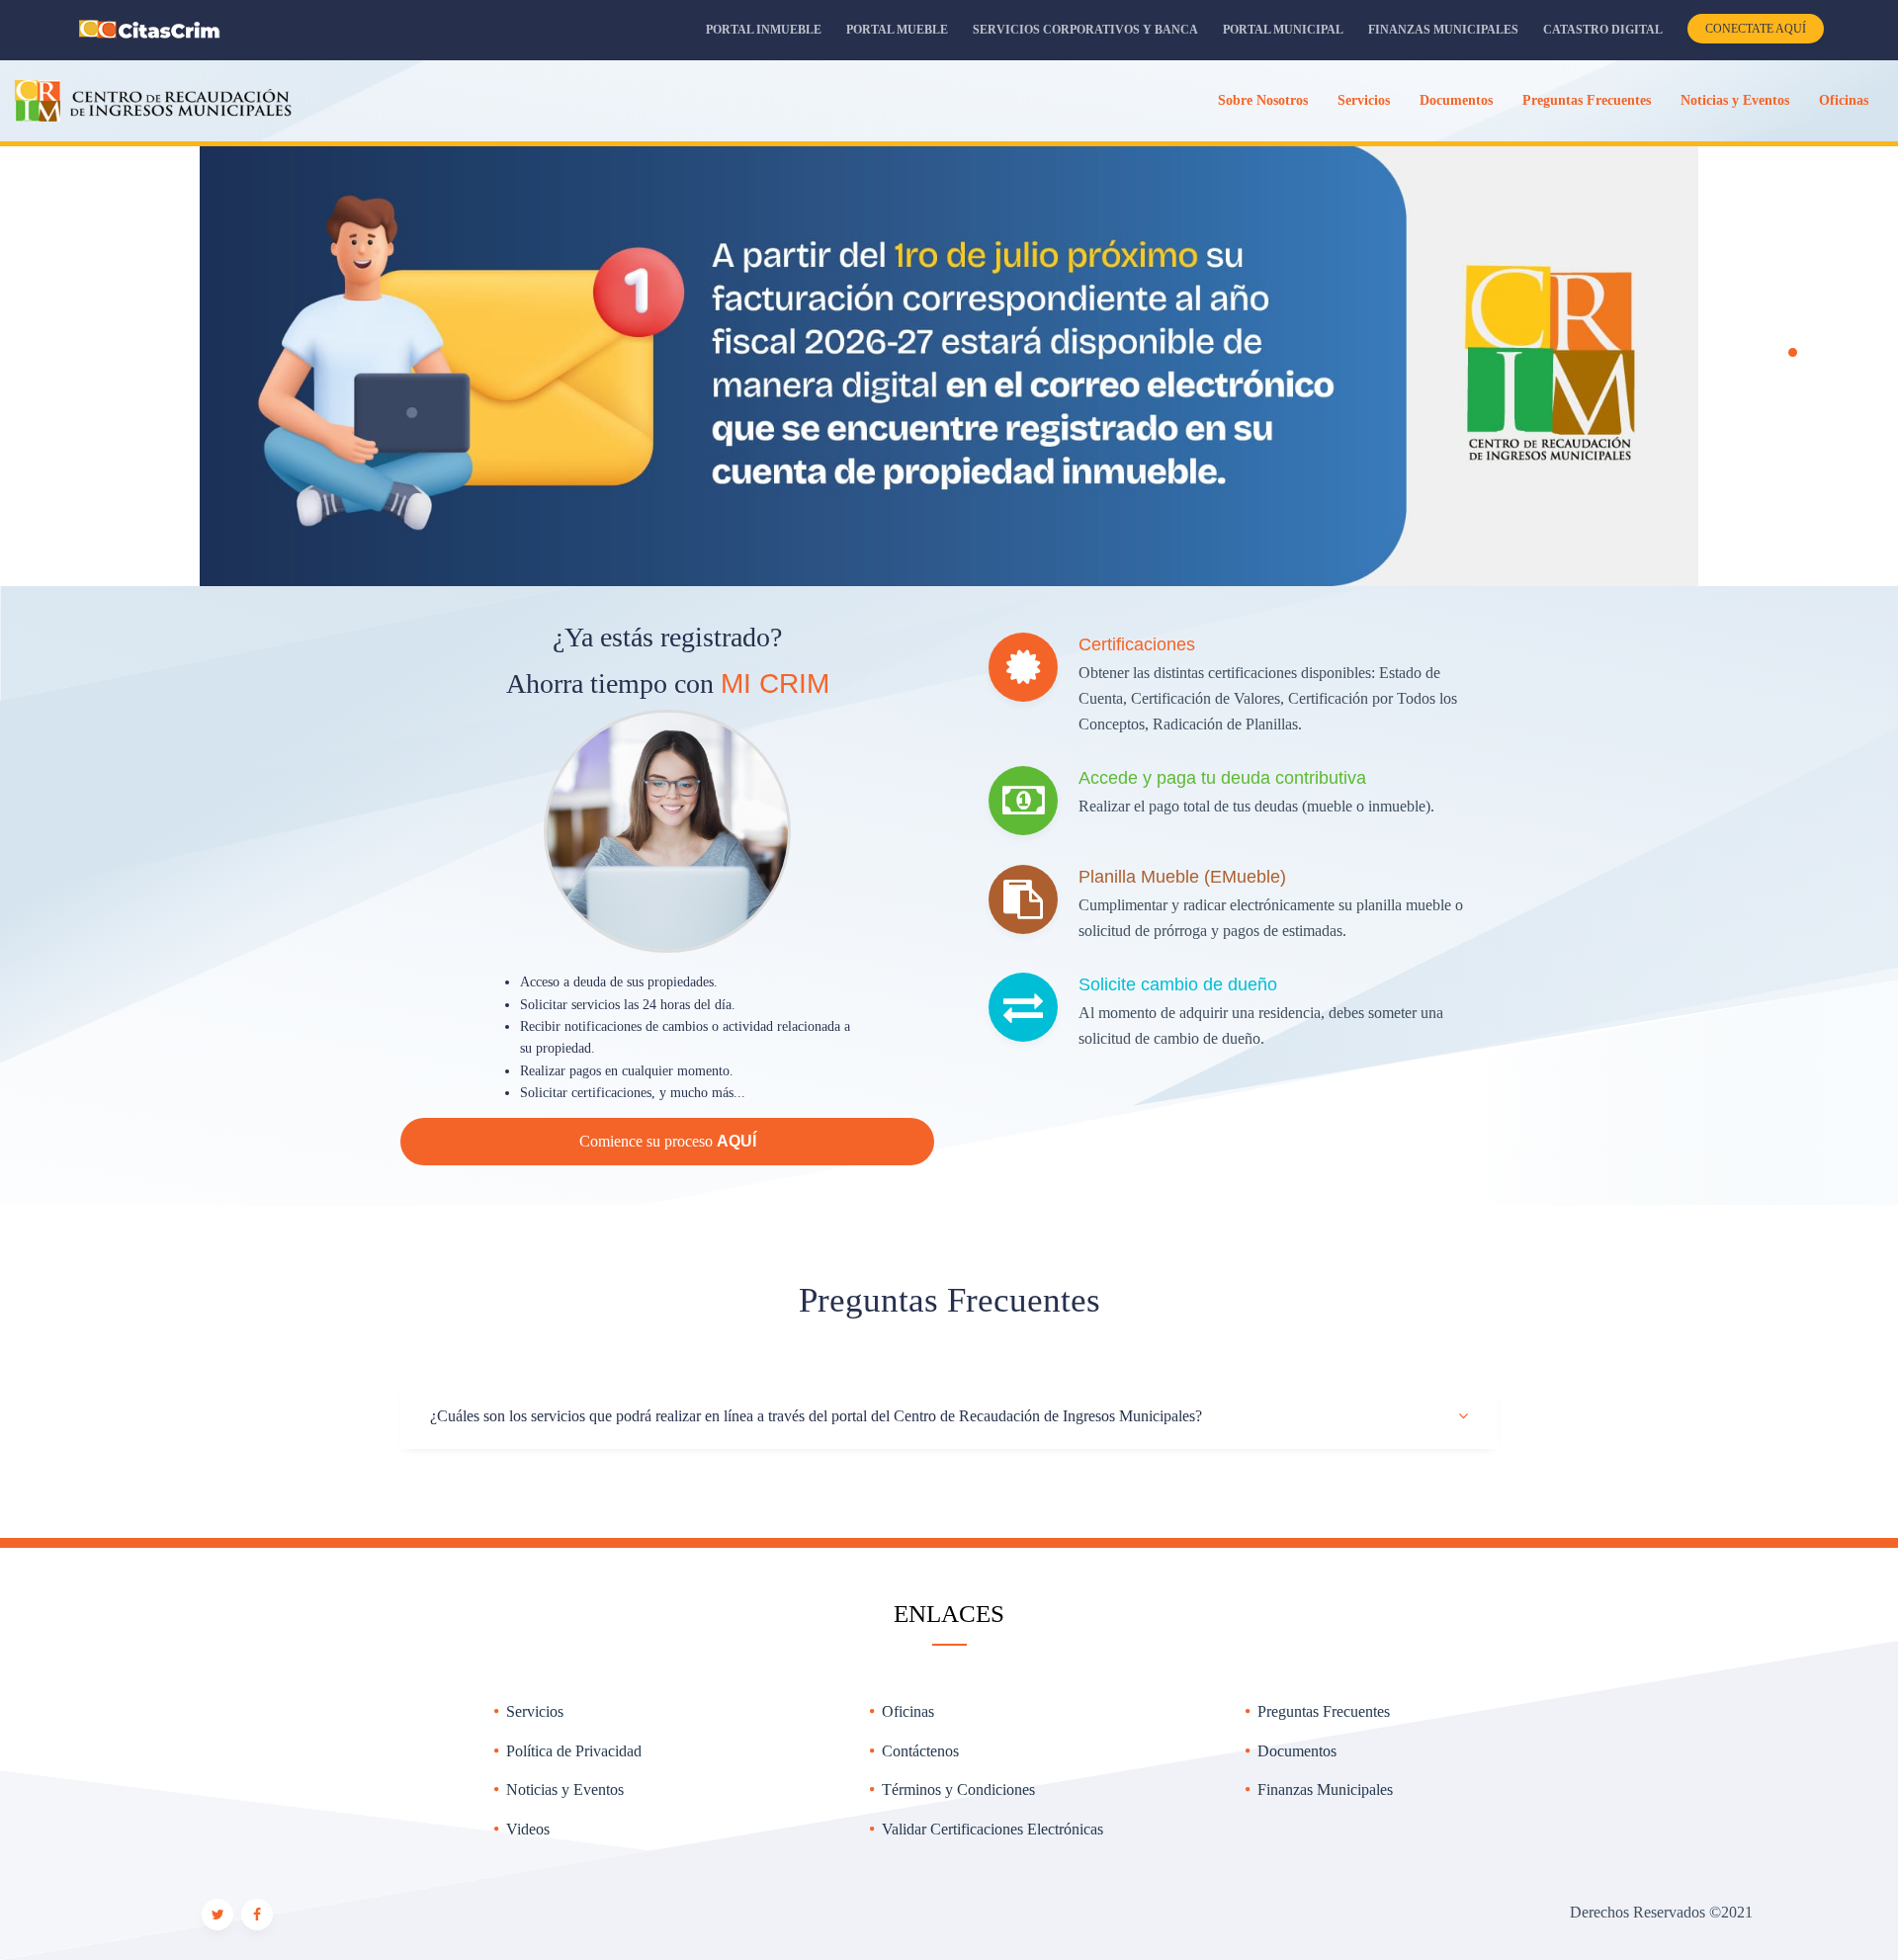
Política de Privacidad (574, 1751)
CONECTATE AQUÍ (1756, 29)
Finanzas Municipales (1443, 30)
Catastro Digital (1603, 30)
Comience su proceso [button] (668, 1141)
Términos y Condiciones (958, 1790)
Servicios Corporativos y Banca (1085, 30)
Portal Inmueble (764, 30)
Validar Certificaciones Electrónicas (992, 1829)
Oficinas (908, 1711)
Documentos (1297, 1751)
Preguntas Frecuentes (1324, 1711)
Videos (528, 1829)
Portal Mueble (897, 30)
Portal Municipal (1283, 30)
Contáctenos (920, 1751)
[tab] (949, 1416)
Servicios (535, 1711)
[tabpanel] (949, 364)
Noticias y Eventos (565, 1790)
